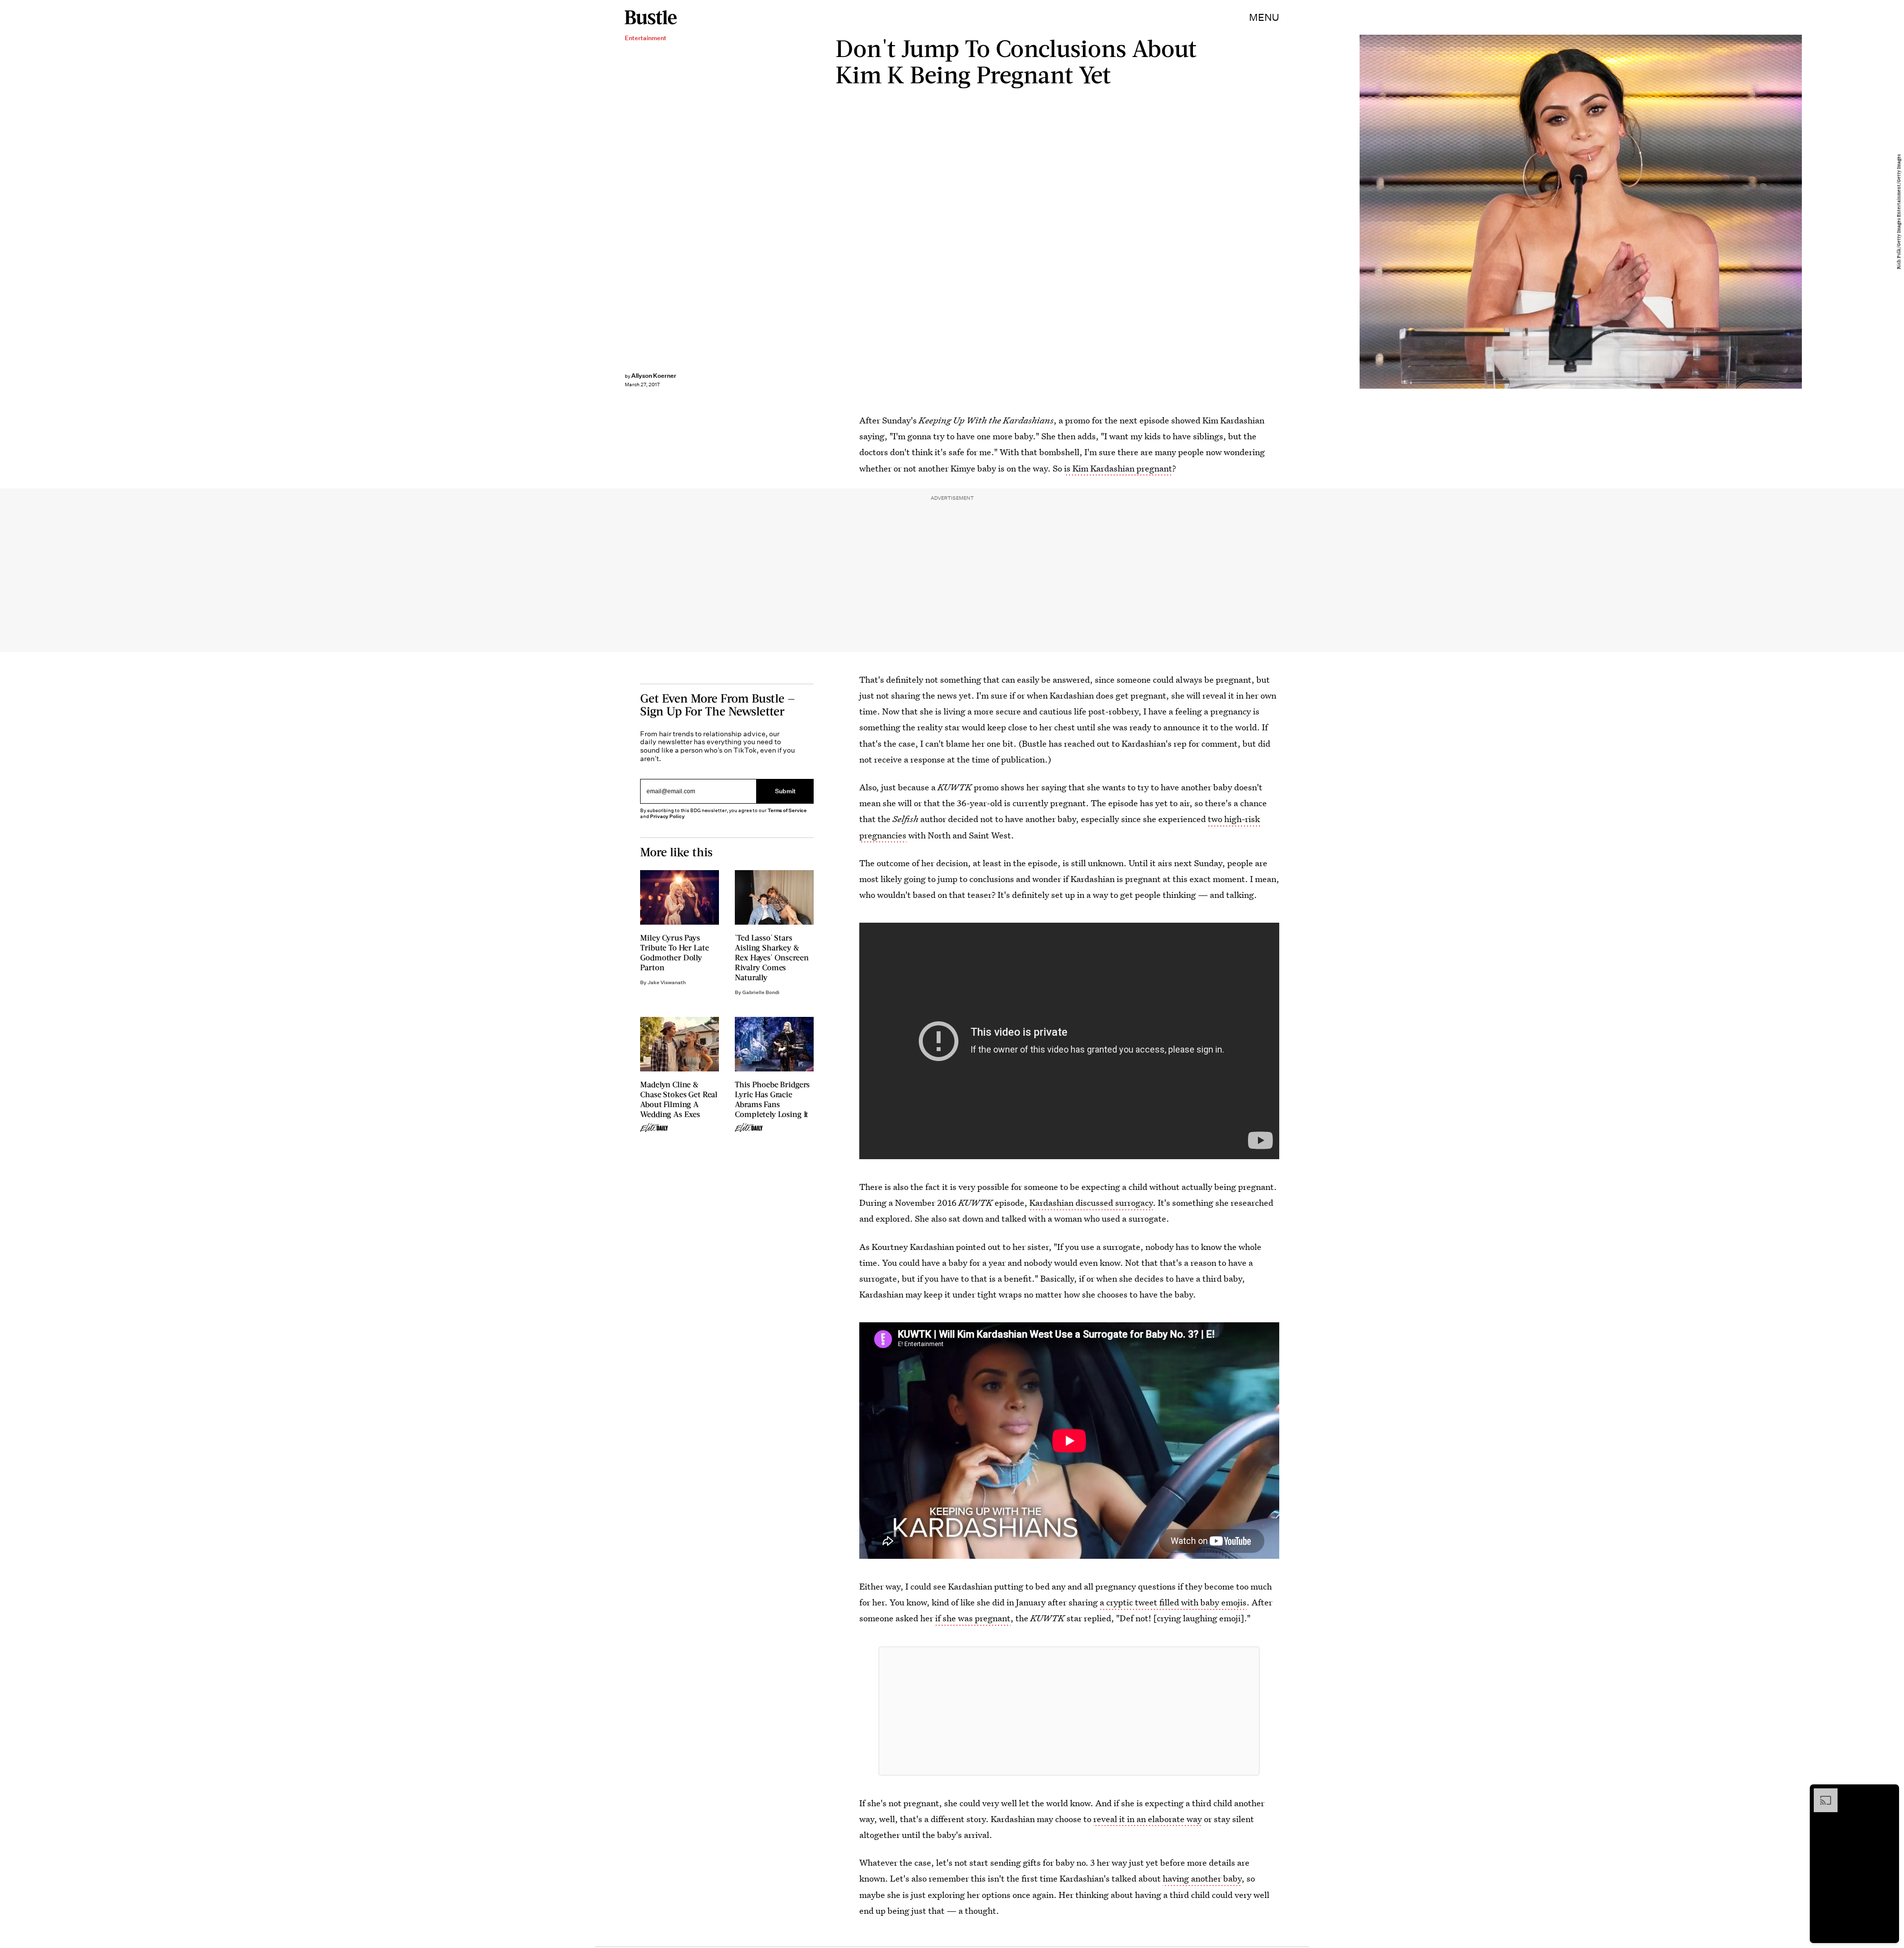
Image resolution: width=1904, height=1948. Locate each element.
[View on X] (1069, 1711)
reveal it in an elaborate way (1148, 1819)
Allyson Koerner (654, 376)
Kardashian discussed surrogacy (1091, 1203)
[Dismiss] (1888, 1793)
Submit (785, 791)
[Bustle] (651, 17)
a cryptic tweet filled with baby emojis (1173, 1602)
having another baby (1202, 1878)
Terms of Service (787, 810)
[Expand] (1821, 1793)
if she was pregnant (973, 1618)
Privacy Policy (667, 816)
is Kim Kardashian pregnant (1118, 468)
